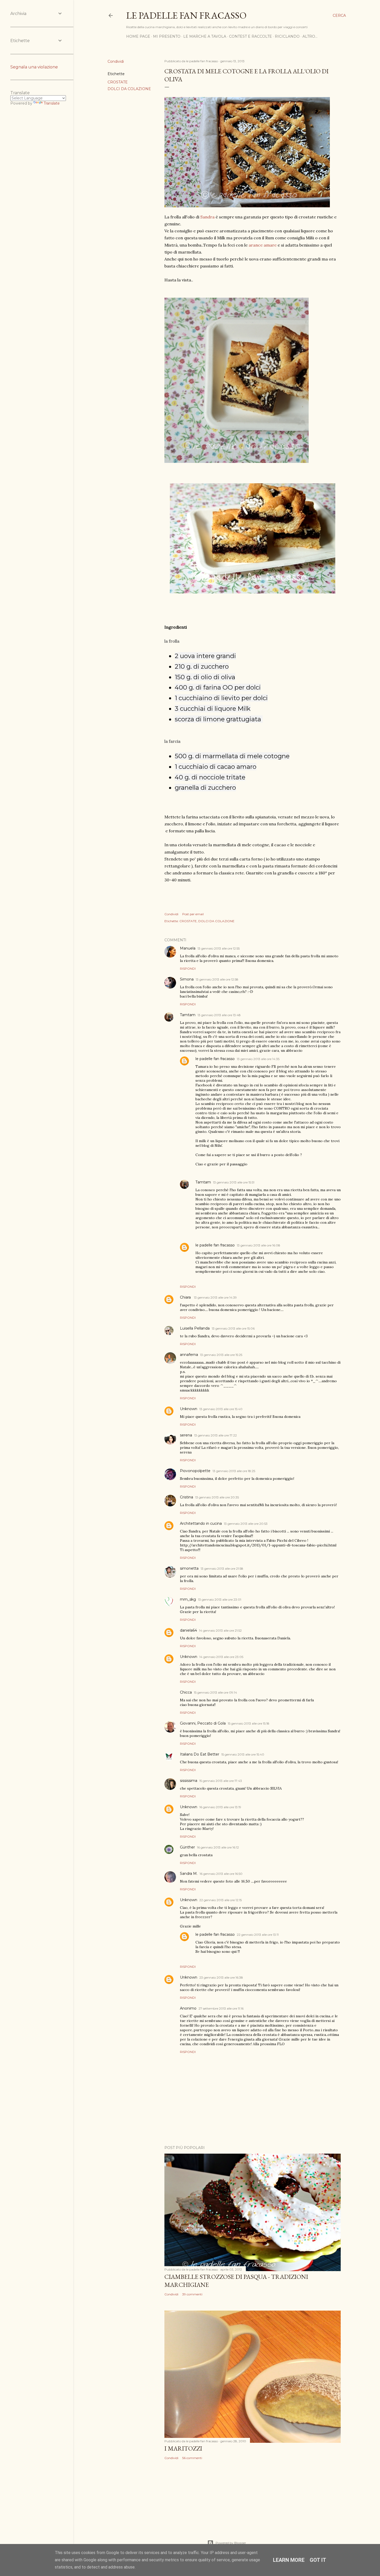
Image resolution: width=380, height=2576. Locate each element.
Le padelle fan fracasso (186, 15)
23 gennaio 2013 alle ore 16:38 (221, 1977)
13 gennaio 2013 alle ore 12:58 (217, 979)
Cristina (187, 1497)
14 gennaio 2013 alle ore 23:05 (221, 1657)
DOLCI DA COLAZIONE (129, 89)
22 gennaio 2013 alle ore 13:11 (258, 1935)
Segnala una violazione (34, 67)
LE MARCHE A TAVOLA (205, 36)
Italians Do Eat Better (200, 1754)
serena (186, 1435)
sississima (189, 1781)
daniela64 (188, 1630)
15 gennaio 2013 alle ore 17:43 (221, 1781)
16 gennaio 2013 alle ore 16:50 (221, 1874)
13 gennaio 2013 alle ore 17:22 (215, 1435)
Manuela (188, 948)
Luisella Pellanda (195, 1328)
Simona (187, 979)
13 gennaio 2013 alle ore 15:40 (221, 1409)
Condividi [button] (116, 61)
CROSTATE (118, 82)
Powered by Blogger (231, 2543)
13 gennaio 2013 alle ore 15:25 (221, 1355)
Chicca (186, 1692)
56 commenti (192, 2458)
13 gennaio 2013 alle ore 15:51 (234, 1182)
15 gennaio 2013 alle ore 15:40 (243, 1754)
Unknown (189, 1409)
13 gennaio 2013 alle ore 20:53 (246, 1524)
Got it (318, 2560)
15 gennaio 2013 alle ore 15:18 (249, 1723)
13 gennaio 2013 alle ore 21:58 (222, 1568)
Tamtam (188, 1015)
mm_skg (188, 1599)
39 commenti (192, 2294)
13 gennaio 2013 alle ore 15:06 (233, 1328)
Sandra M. (189, 1874)
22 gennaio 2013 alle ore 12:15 (221, 1900)
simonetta (189, 1568)
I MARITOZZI (183, 2448)
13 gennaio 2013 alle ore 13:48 (219, 1015)
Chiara (186, 1297)
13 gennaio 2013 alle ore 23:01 (220, 1599)
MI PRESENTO (167, 36)
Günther (187, 1847)
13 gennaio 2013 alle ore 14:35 (258, 1059)
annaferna (189, 1355)
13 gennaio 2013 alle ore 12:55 (219, 948)
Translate (52, 103)
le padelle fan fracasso (215, 1059)
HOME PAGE (138, 36)
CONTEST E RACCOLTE (250, 36)
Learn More (289, 2560)
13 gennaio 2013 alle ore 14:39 (215, 1297)
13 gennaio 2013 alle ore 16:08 (259, 1245)
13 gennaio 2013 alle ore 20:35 (217, 1497)
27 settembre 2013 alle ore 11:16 (221, 2008)
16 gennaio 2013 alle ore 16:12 (218, 1847)
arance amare (263, 245)
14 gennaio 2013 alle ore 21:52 (220, 1630)
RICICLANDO (287, 36)
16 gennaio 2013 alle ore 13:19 (220, 1807)
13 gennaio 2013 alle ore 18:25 (234, 1471)
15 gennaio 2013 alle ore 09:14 (215, 1692)
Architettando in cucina (201, 1523)
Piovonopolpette (195, 1471)
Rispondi (188, 969)
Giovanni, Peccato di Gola (203, 1723)
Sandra (207, 217)
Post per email (193, 914)
